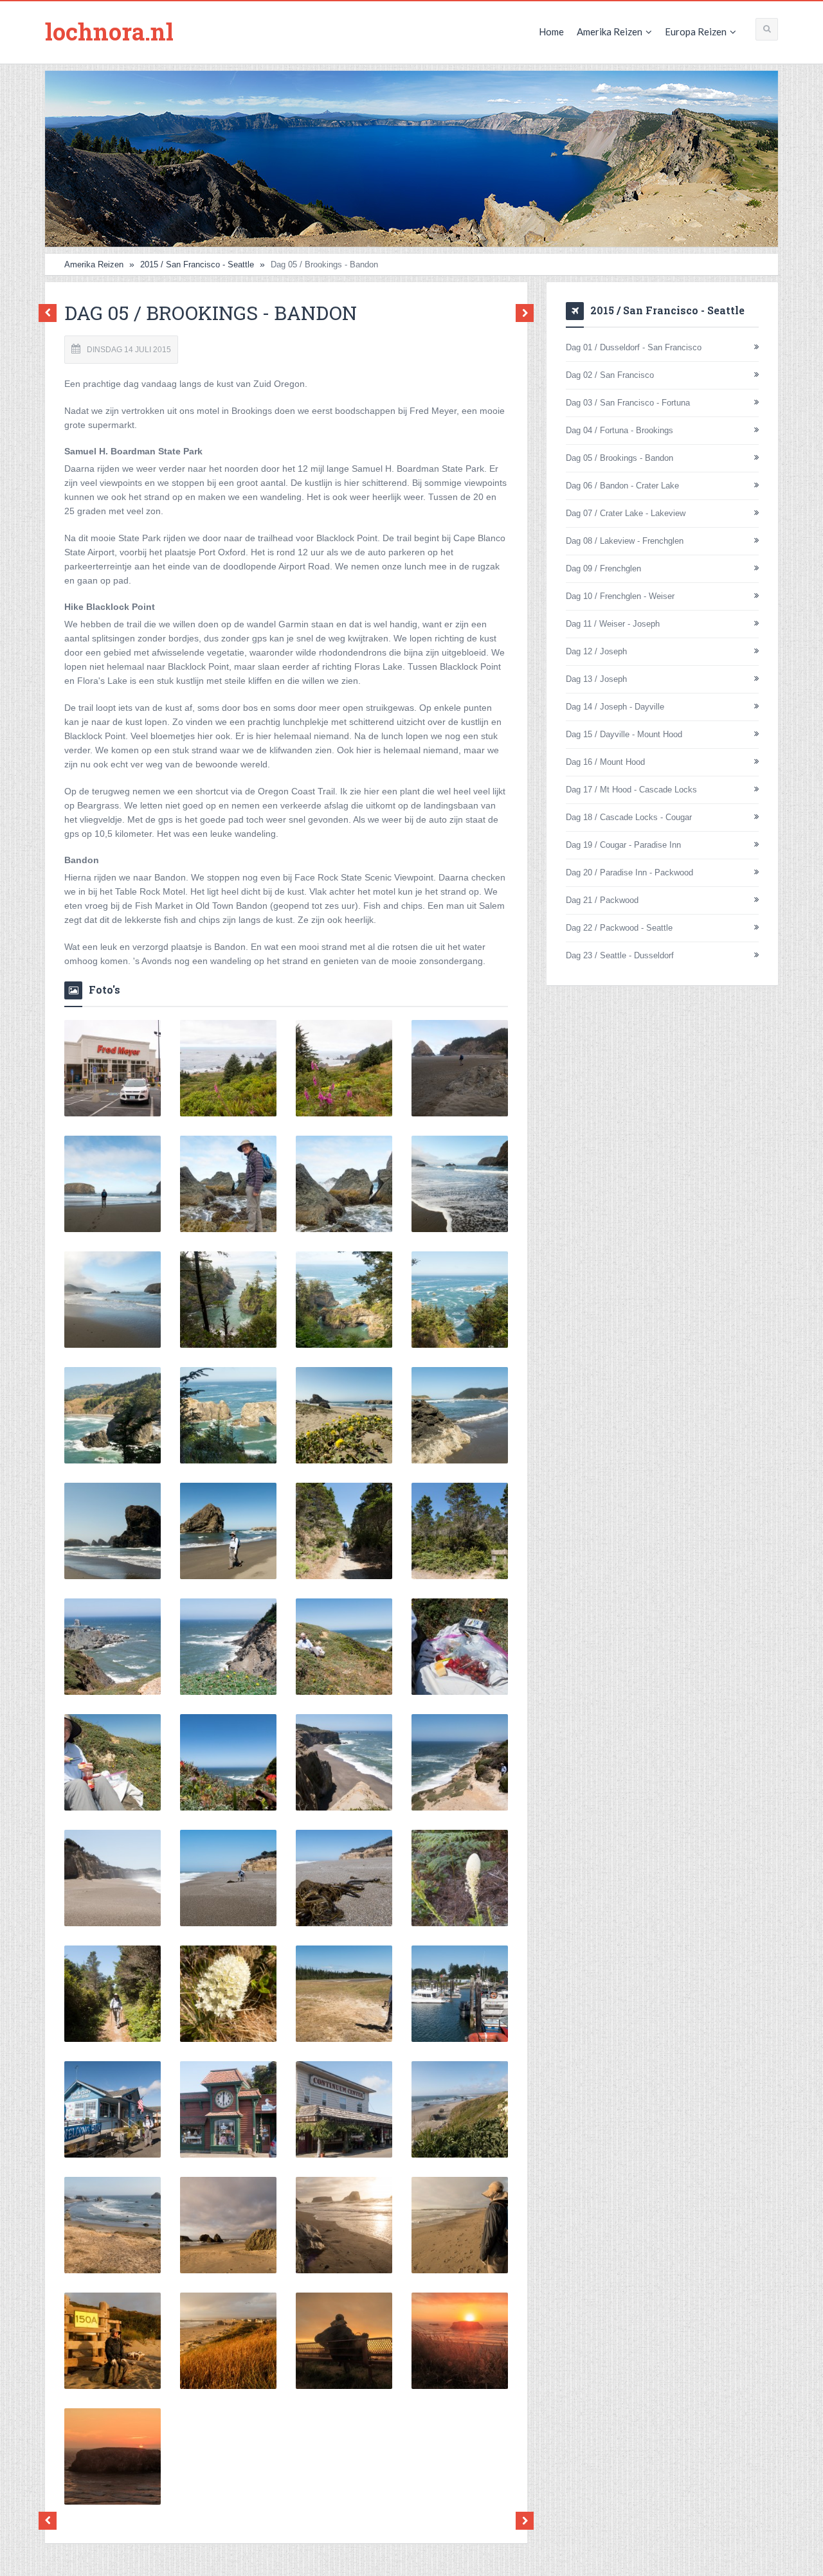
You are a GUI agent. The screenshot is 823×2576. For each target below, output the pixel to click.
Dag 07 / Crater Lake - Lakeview (626, 513)
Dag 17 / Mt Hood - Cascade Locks (631, 790)
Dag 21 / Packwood (602, 900)
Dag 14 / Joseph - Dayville (615, 707)
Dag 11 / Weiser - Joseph (613, 624)
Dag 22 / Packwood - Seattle (619, 928)
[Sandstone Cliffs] (344, 1762)
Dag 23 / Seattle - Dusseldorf (620, 955)
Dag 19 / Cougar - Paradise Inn (623, 845)
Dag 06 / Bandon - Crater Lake (622, 486)
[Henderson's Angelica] (460, 2109)
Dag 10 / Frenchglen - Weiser (620, 596)
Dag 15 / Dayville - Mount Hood (624, 734)
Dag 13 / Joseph (596, 679)
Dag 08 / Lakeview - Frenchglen (625, 541)
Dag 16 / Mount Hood (605, 762)
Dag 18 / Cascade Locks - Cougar (629, 817)
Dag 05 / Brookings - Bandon (620, 458)
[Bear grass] (460, 1878)
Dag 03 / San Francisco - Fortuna (628, 403)
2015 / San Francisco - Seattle (197, 264)
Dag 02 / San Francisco (610, 375)
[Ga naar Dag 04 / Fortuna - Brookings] (51, 313)
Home (551, 31)
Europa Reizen (696, 31)
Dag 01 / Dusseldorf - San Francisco (634, 347)
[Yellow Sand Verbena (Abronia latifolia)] (344, 1415)
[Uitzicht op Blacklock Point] (113, 1647)
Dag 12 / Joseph (596, 651)
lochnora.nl (109, 31)
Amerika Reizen (610, 31)
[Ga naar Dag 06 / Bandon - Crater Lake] (521, 313)
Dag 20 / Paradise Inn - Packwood (629, 872)
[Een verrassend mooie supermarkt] (113, 1068)
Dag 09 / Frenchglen (603, 568)
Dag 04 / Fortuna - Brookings (620, 430)
